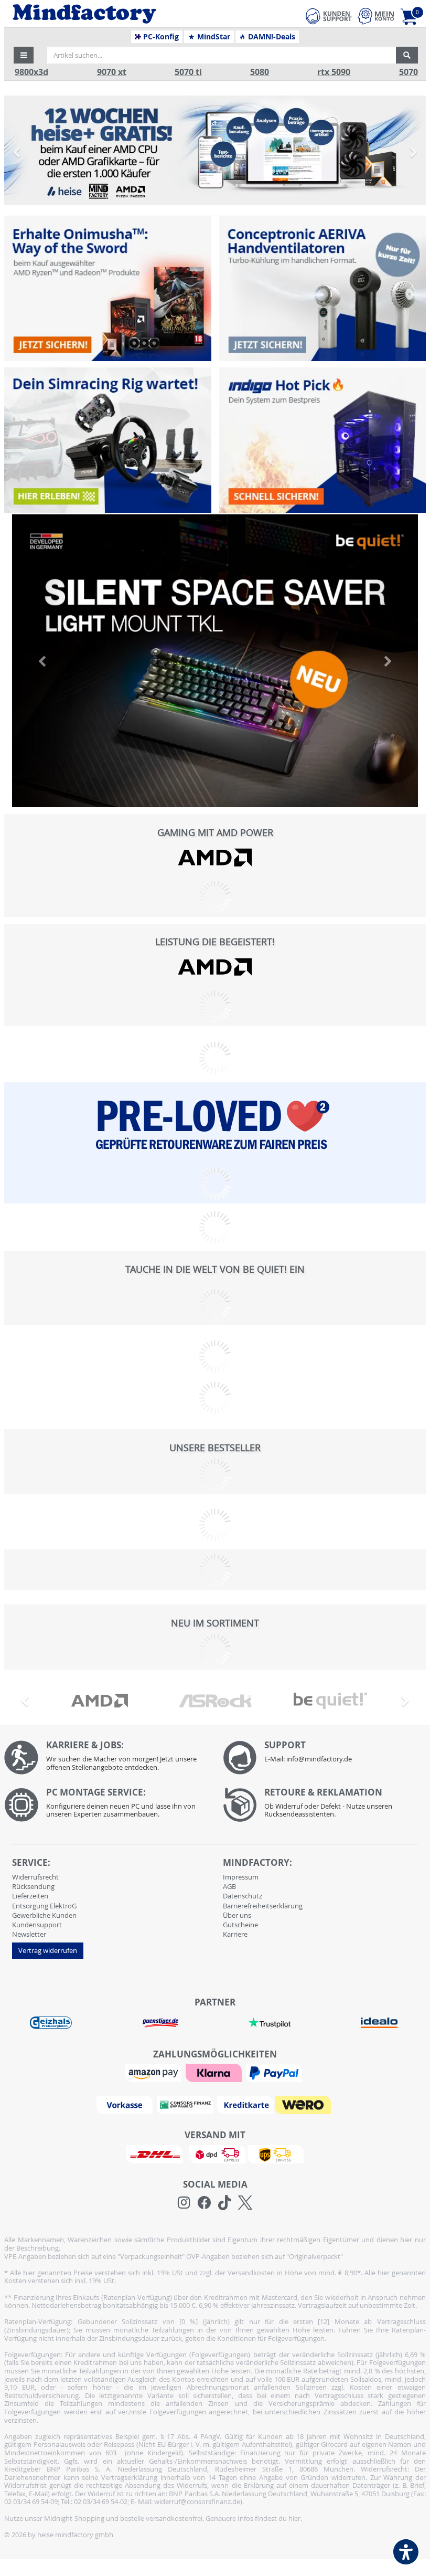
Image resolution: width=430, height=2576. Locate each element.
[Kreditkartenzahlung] (245, 2104)
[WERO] (304, 2104)
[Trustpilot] (270, 2022)
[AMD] (215, 857)
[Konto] (376, 16)
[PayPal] (275, 2072)
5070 (408, 72)
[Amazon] (155, 2072)
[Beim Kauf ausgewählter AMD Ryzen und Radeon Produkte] (107, 289)
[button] (24, 55)
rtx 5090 (334, 72)
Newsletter (29, 1934)
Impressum (241, 1877)
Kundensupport (37, 1925)
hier (294, 2518)
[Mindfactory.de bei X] (245, 2203)
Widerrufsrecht (35, 1877)
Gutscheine (240, 1925)
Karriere (235, 1934)
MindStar (213, 37)
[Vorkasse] (126, 2104)
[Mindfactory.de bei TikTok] (225, 2203)
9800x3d (31, 72)
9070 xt (112, 72)
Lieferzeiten (30, 1896)
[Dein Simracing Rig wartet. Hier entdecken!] (107, 440)
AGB (229, 1886)
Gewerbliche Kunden (44, 1915)
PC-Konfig (160, 37)
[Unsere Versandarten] (215, 2153)
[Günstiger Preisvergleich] (160, 2022)
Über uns (237, 1915)
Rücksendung (33, 1886)
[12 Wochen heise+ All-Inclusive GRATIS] (215, 150)
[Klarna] (215, 2072)
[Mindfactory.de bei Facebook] (204, 2203)
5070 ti (188, 72)
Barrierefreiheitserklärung (263, 1906)
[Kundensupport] (329, 15)
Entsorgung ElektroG (44, 1906)
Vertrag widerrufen (48, 1950)
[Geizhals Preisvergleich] (51, 2022)
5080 (260, 72)
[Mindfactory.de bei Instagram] (184, 2203)
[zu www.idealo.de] (379, 2023)
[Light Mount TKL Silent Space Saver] (215, 661)
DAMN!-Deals (271, 37)
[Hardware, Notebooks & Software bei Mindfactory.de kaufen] (124, 14)
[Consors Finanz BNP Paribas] (186, 2104)
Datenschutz (243, 1896)
